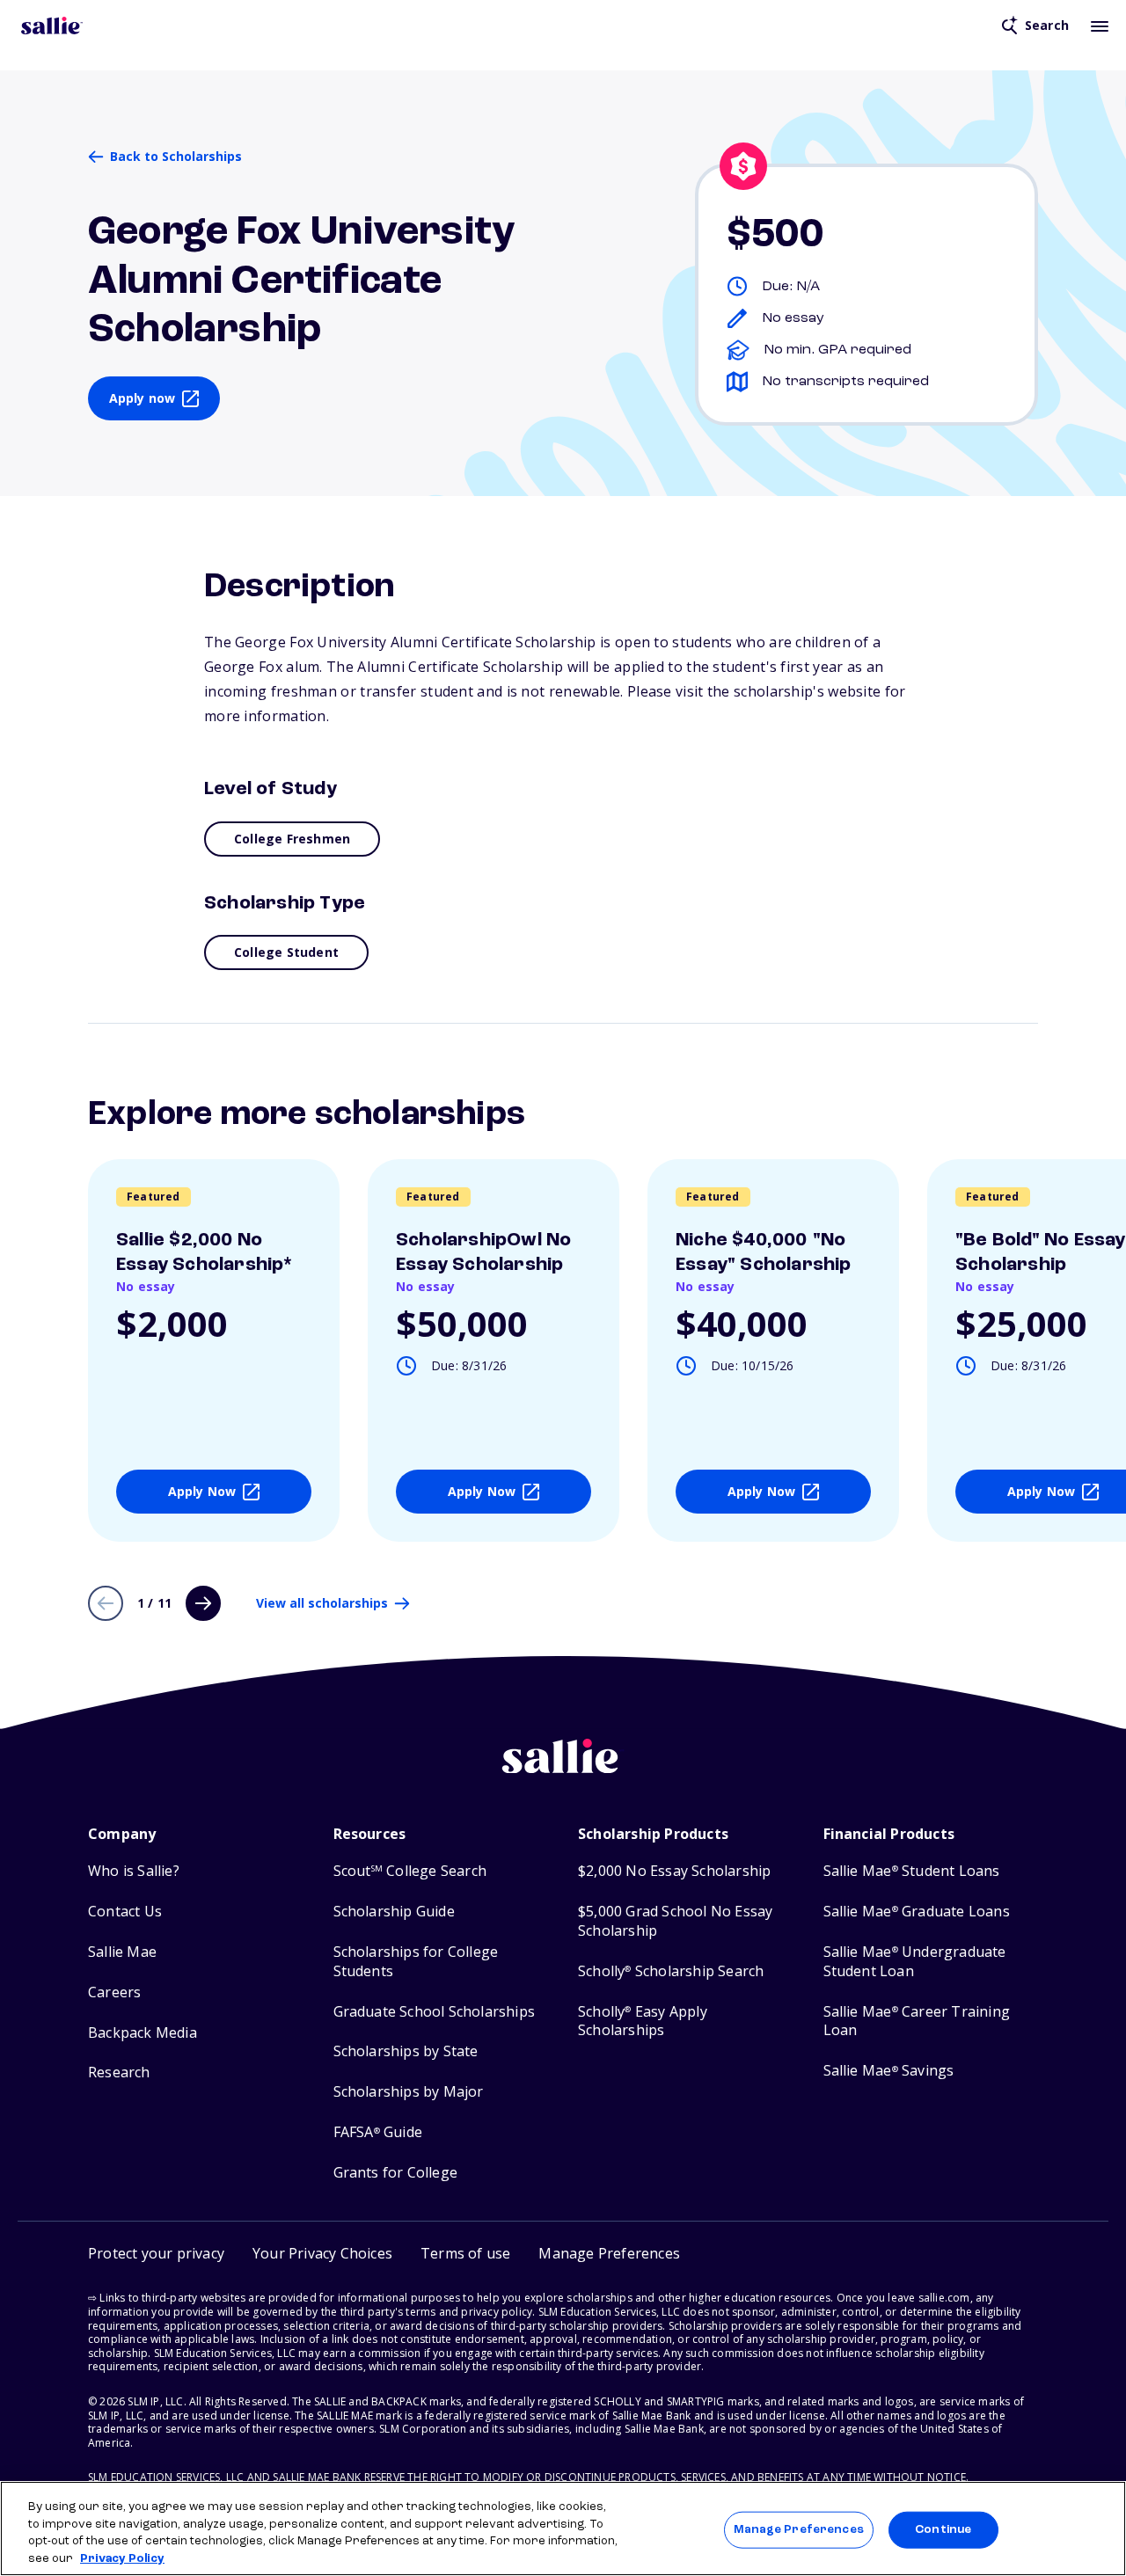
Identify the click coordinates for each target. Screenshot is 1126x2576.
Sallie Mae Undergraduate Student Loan (915, 1962)
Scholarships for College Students (416, 1962)
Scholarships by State (406, 2051)
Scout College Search (410, 1871)
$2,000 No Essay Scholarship (674, 1871)
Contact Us (125, 1912)
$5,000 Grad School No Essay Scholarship (675, 1921)
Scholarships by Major (409, 2092)
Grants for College (396, 2173)
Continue (943, 2530)
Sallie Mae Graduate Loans (917, 1912)
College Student (286, 952)
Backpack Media (143, 2033)
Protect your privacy (156, 2253)
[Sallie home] (52, 26)
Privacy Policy (122, 2558)
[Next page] (203, 1603)
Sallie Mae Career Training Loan (917, 2021)
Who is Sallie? (134, 1871)
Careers (114, 1992)
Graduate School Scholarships (435, 2012)
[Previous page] (106, 1603)
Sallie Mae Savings (889, 2071)
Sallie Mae (122, 1952)
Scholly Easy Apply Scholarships (643, 2021)
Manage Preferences (798, 2530)
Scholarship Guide (394, 1912)
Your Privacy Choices (322, 2253)
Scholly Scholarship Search (671, 1971)
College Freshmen (292, 839)
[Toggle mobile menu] (1100, 26)
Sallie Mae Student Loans (912, 1871)
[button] (609, 2254)
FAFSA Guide (378, 2132)
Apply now (143, 398)
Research (119, 2072)
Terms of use (465, 2253)
